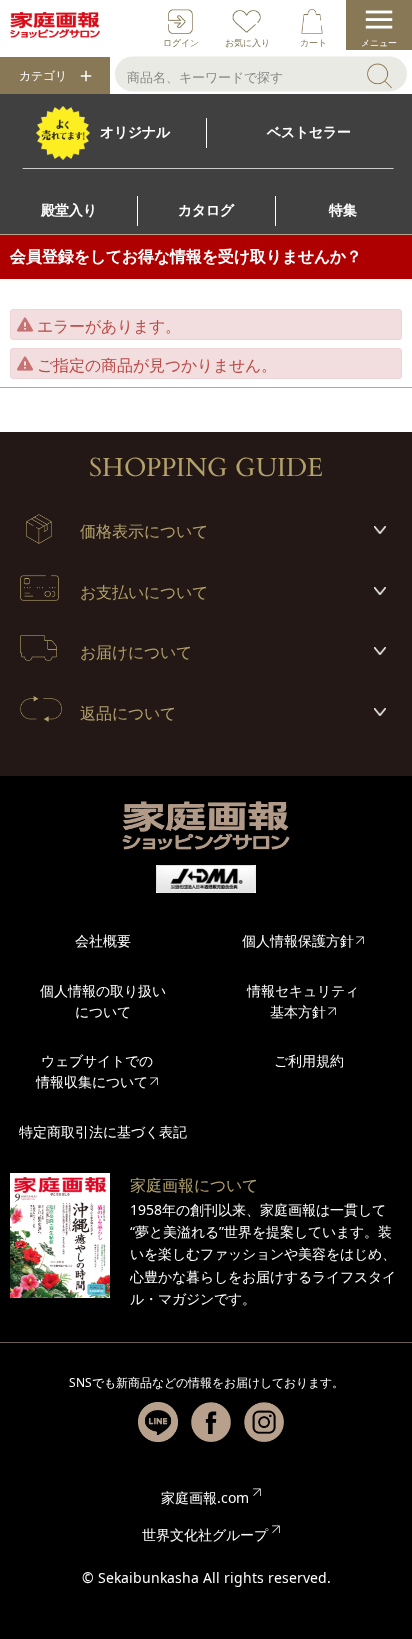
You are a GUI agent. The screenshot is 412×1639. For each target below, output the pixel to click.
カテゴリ (43, 76)
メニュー (379, 42)
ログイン (181, 42)
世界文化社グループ (205, 1534)
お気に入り (247, 42)
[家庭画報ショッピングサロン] (55, 25)
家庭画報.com (205, 1497)
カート (313, 42)
